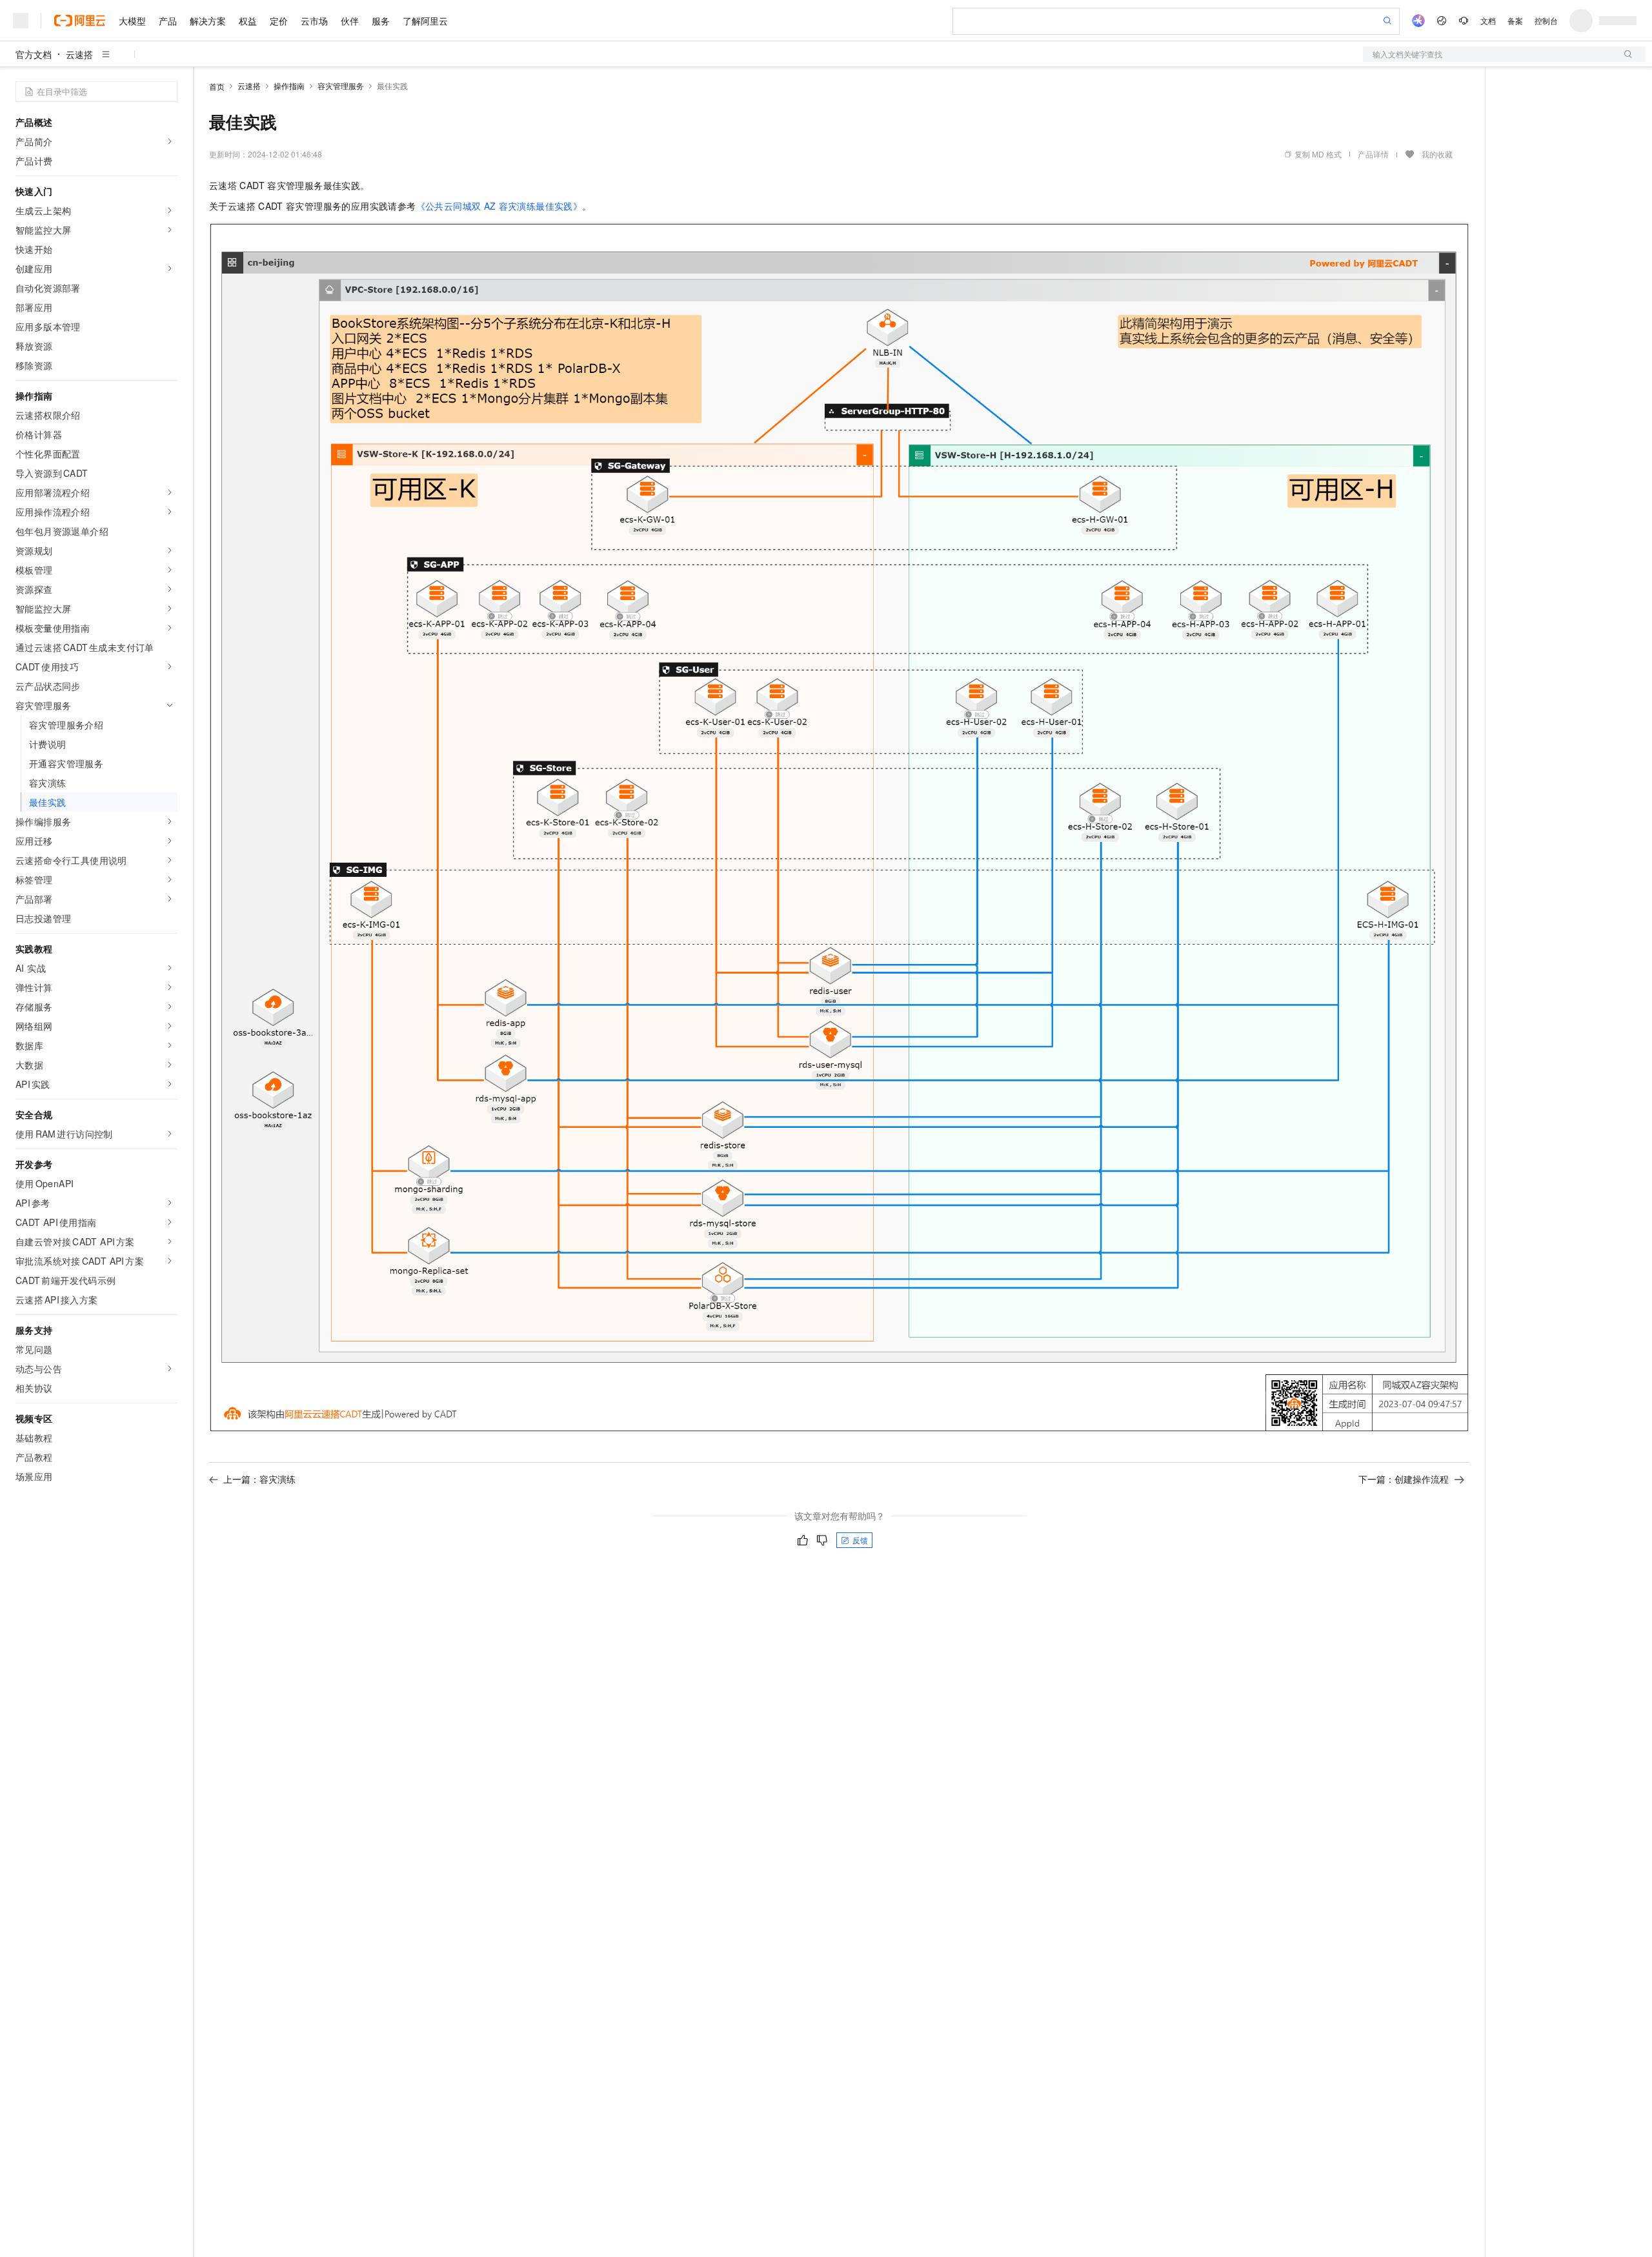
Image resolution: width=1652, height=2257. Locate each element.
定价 (279, 21)
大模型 (132, 21)
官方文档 (34, 54)
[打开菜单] (21, 21)
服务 (381, 21)
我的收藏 (1437, 154)
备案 (1515, 20)
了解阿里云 (425, 21)
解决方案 (208, 21)
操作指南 (289, 85)
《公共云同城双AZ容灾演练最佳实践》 (499, 206)
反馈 (860, 1540)
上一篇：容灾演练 (259, 1479)
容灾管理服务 (341, 85)
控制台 (1546, 20)
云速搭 (79, 54)
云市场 (314, 21)
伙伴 (350, 21)
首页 (217, 86)
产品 (168, 21)
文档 (1488, 20)
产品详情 (1373, 154)
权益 (248, 21)
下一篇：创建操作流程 (1404, 1479)
